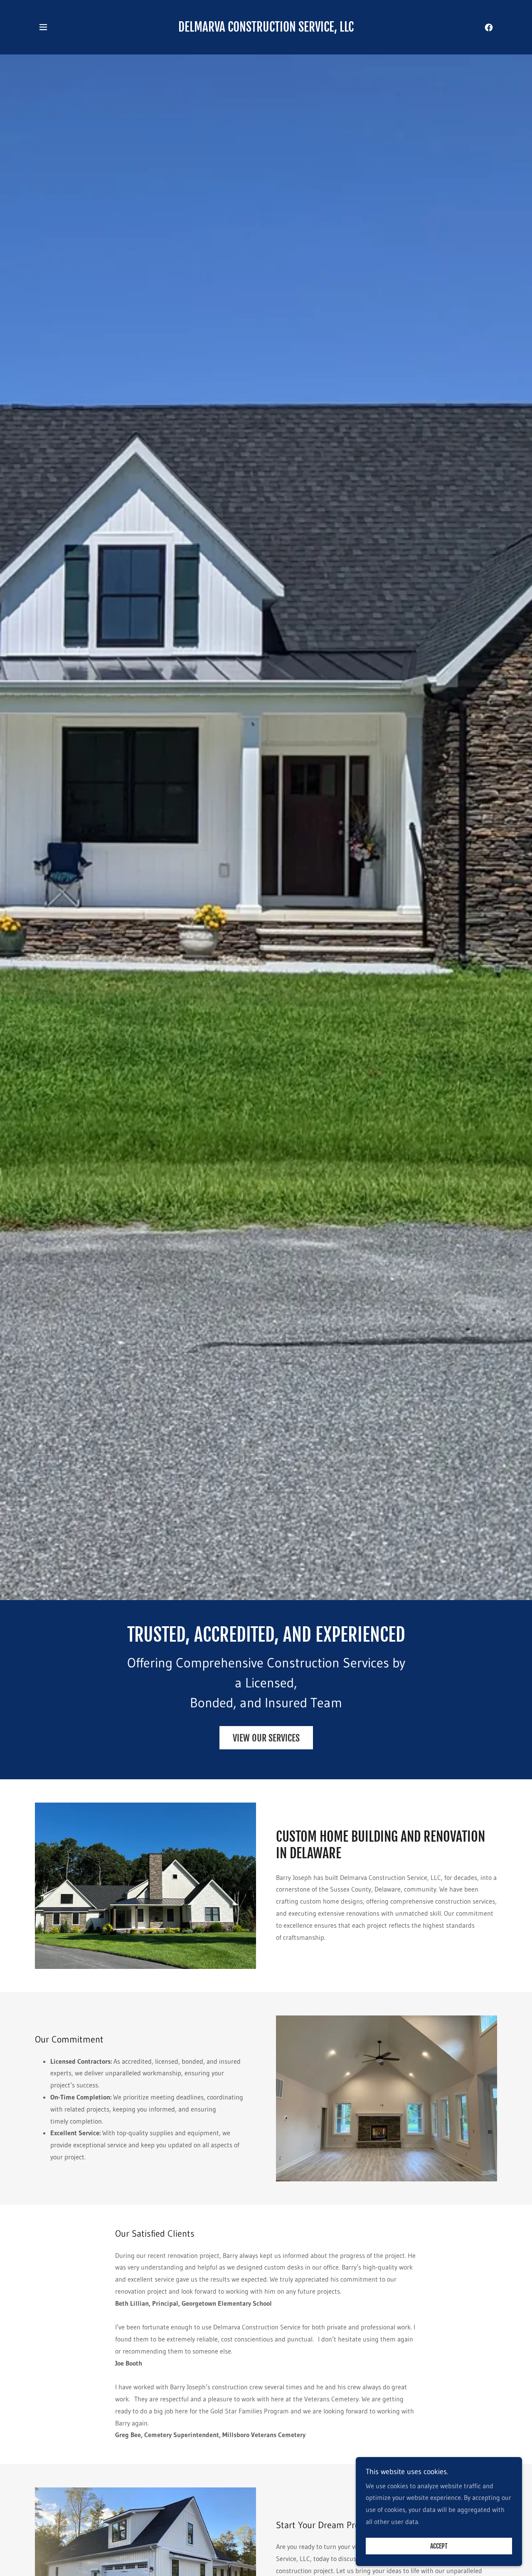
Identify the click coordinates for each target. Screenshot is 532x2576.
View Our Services (266, 1738)
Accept (439, 2546)
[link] (266, 29)
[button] (43, 27)
